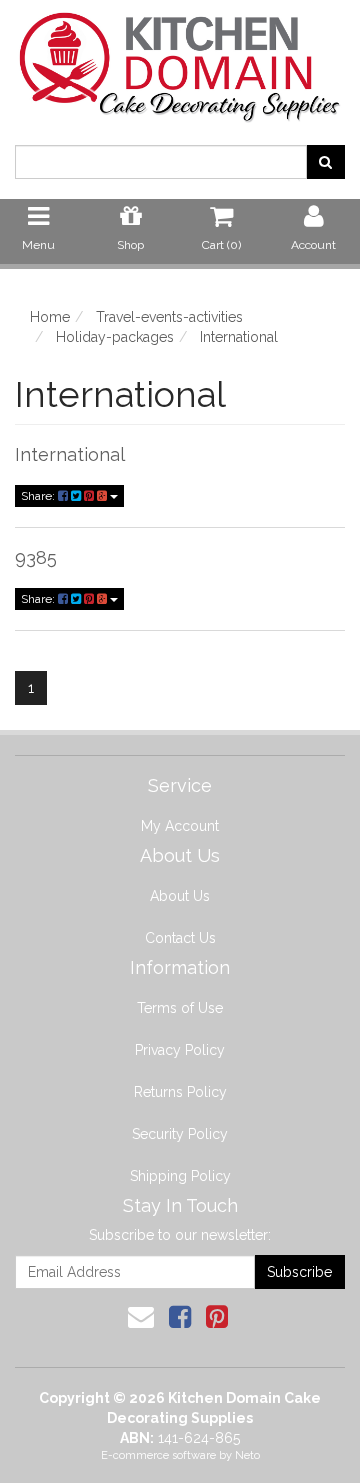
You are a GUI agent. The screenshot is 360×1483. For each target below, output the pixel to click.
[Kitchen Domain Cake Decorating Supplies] (180, 61)
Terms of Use (180, 1008)
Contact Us (180, 938)
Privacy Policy (180, 1050)
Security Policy (180, 1134)
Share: (39, 496)
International (70, 454)
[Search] (325, 162)
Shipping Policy (180, 1176)
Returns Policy (180, 1092)
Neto (247, 1455)
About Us (180, 896)
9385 (36, 557)
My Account (180, 826)
